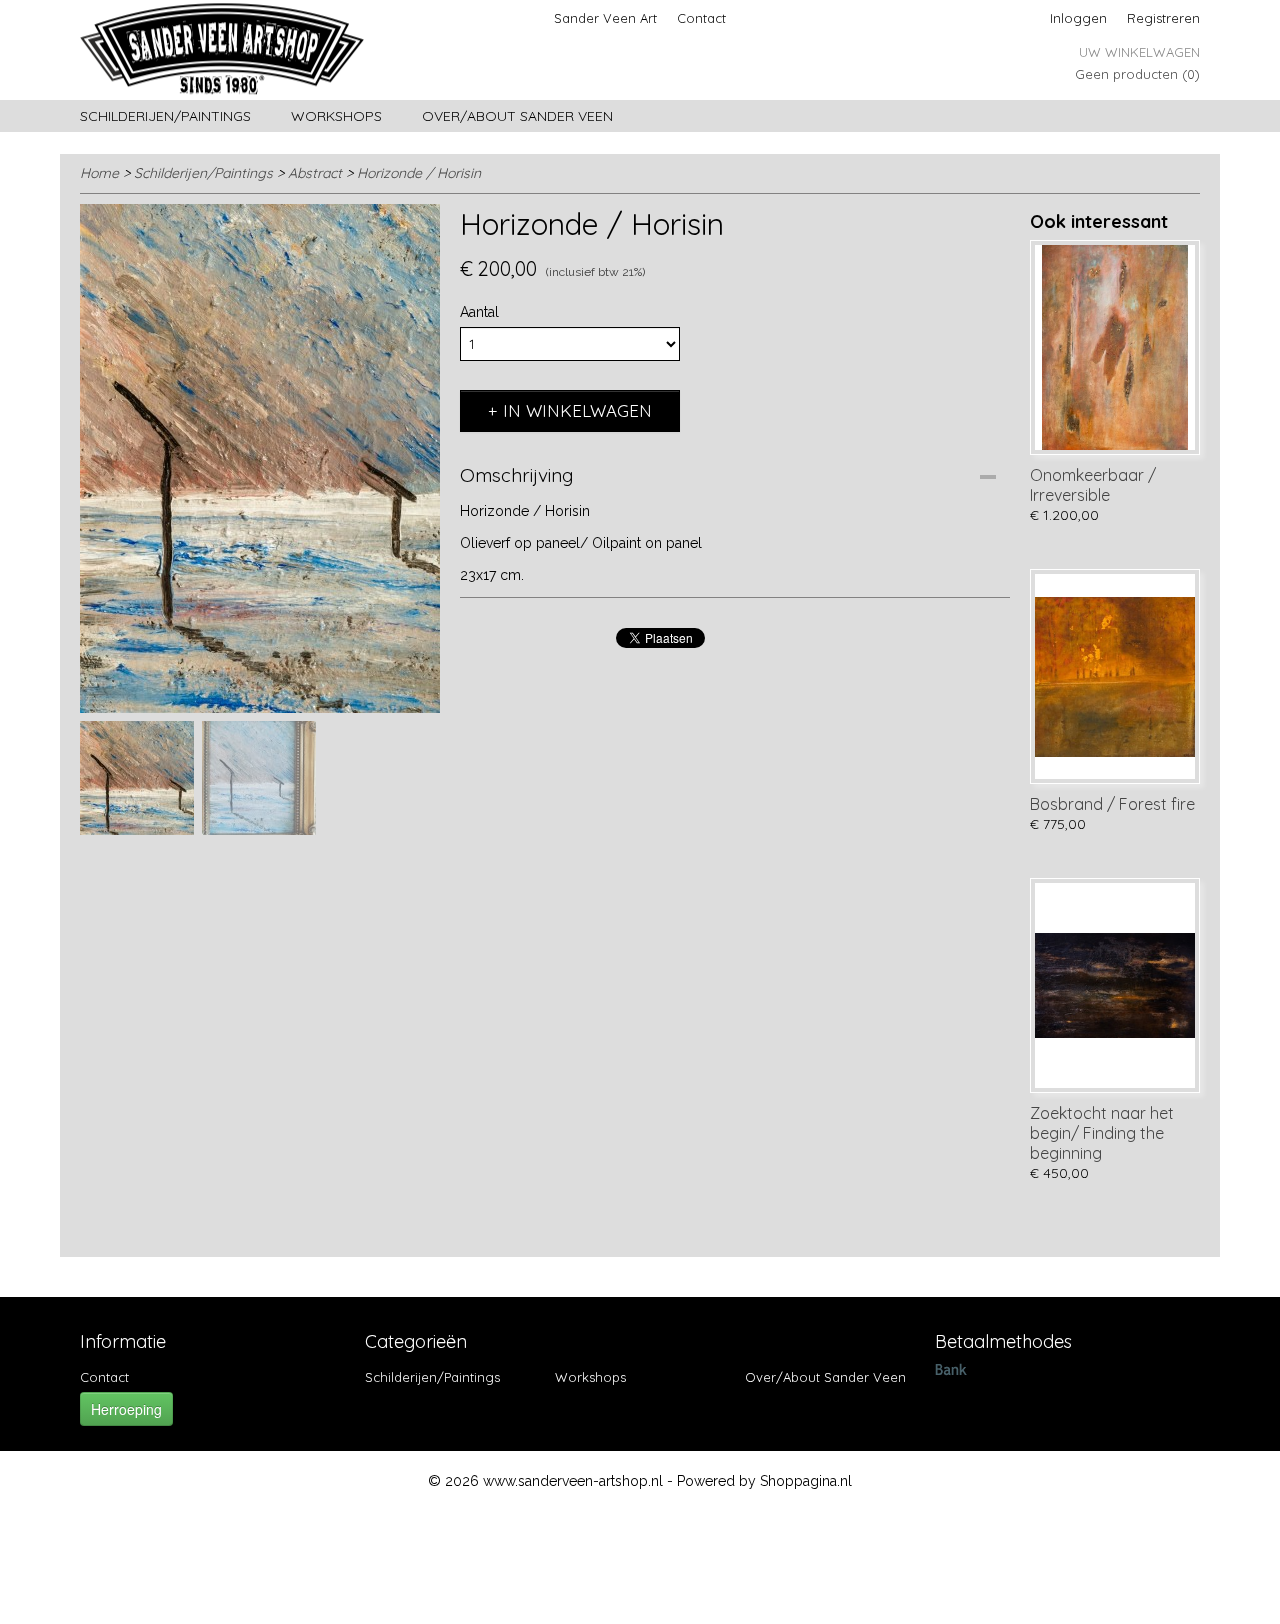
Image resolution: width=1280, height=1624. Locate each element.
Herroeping (126, 1409)
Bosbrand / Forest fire (1112, 804)
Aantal (479, 312)
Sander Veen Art (605, 18)
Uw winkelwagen (1139, 52)
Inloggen (1078, 18)
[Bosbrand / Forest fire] (1115, 676)
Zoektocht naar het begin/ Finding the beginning (1102, 1133)
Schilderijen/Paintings (165, 116)
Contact (701, 18)
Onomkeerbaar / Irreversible (1093, 485)
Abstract (315, 173)
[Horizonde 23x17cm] (260, 458)
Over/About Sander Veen (517, 116)
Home (99, 173)
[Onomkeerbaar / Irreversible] (1115, 347)
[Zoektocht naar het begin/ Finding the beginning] (1115, 985)
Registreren (1163, 18)
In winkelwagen (577, 410)
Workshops (336, 116)
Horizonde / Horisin (419, 173)
